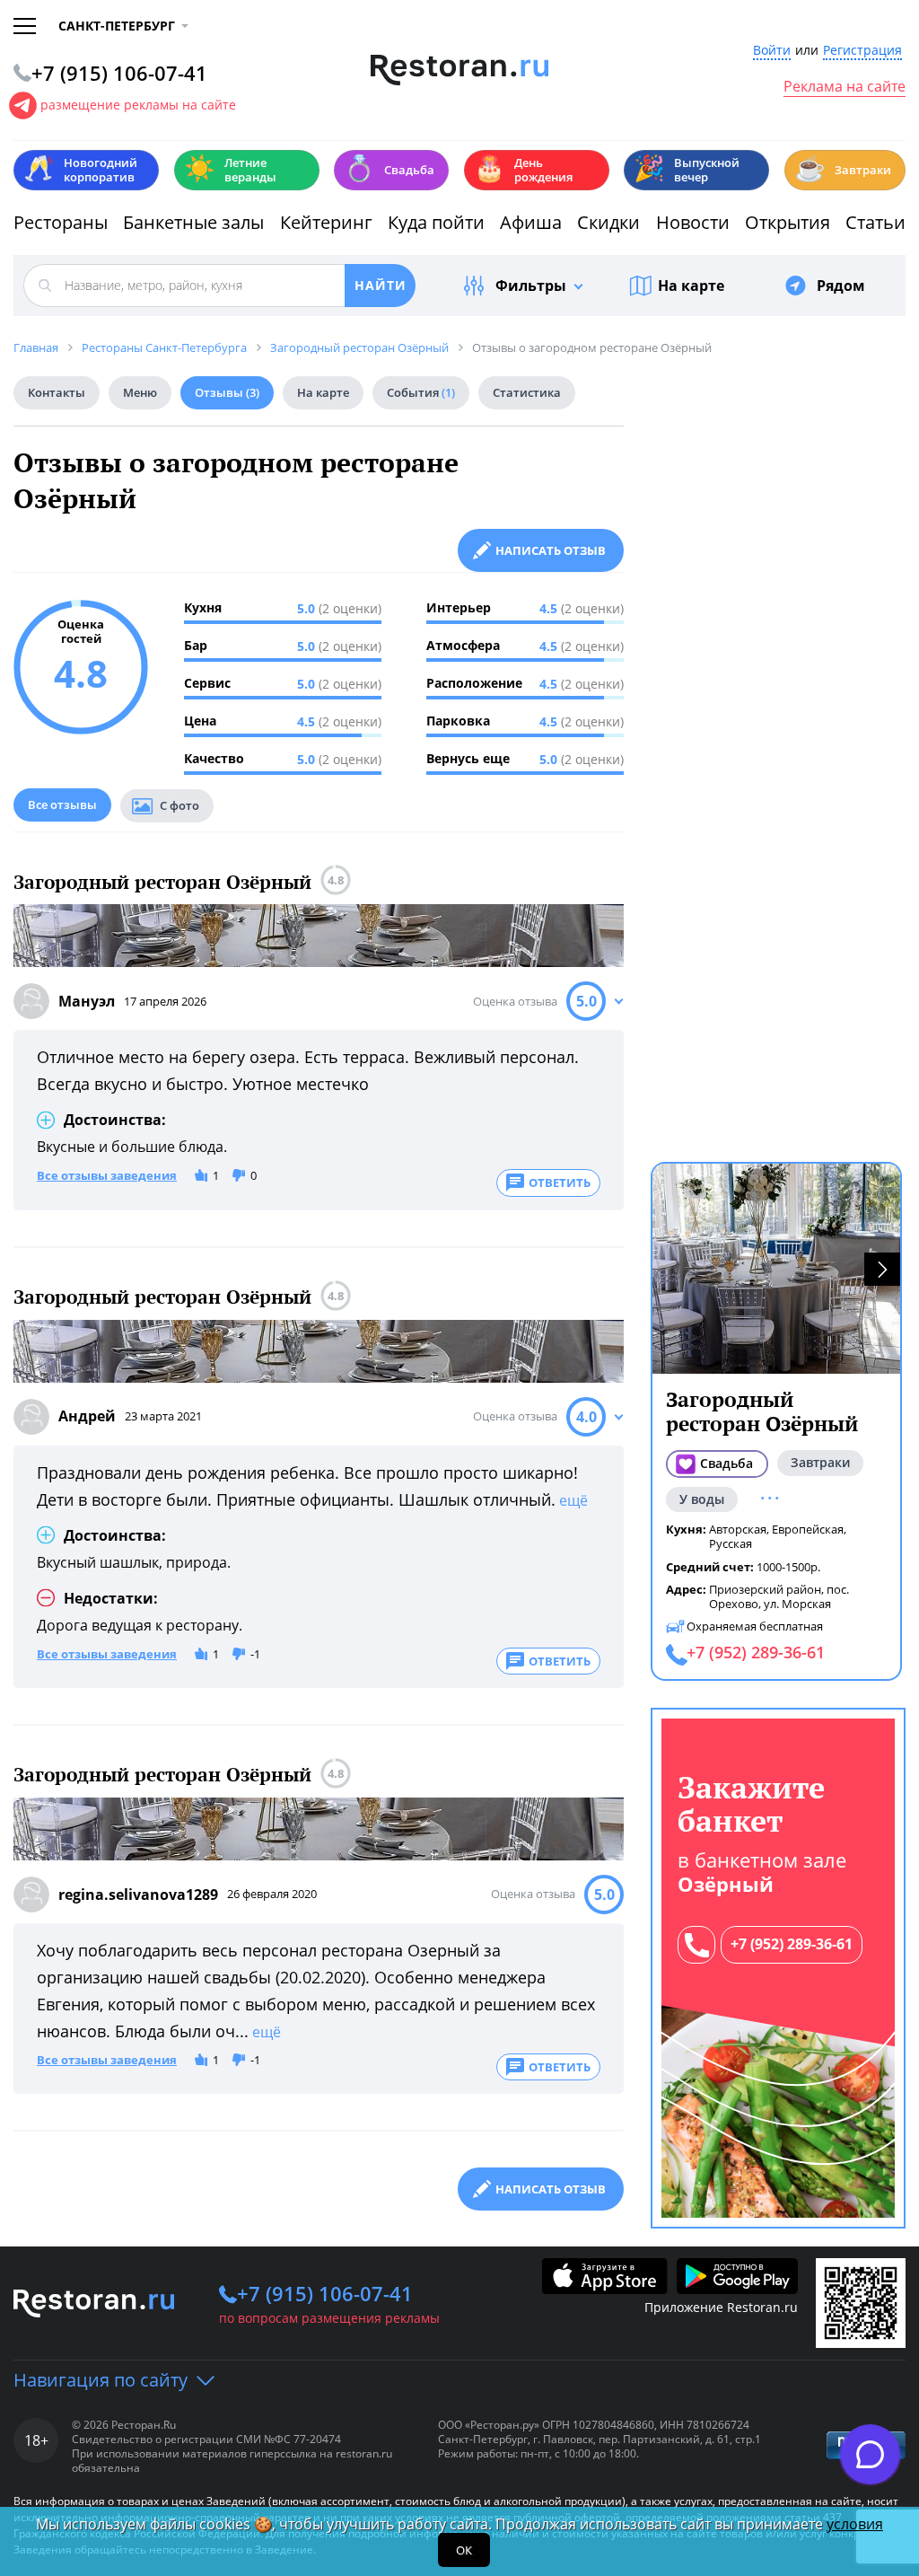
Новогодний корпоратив (80, 170)
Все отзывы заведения (107, 1176)
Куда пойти (436, 222)
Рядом (841, 286)
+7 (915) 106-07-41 (325, 2293)
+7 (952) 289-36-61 (792, 1944)
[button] (882, 1269)
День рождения (523, 170)
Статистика (527, 392)
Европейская (808, 1529)
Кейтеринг (326, 222)
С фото (179, 805)
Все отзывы (62, 804)
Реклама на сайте (845, 87)
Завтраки (843, 168)
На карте (691, 286)
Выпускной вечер (687, 170)
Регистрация (862, 51)
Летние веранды (230, 170)
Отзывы (227, 392)
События (421, 392)
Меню (140, 392)
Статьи (875, 222)
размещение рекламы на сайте (138, 105)
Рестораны (61, 222)
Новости (693, 222)
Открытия (788, 222)
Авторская (738, 1529)
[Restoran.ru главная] (460, 70)
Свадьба (389, 168)
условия (855, 2524)
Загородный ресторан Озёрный (162, 882)
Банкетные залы (193, 222)
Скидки (608, 222)
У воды (702, 1499)
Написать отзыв (551, 550)
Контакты (57, 392)
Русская (731, 1543)
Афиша (531, 222)
